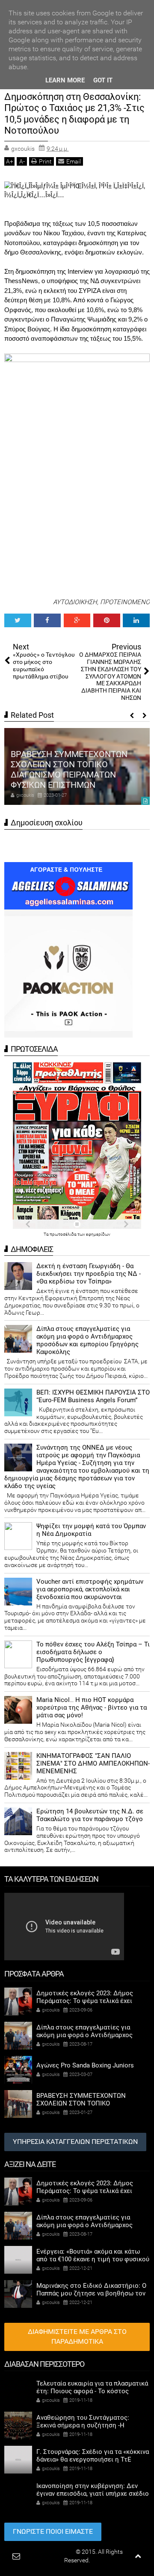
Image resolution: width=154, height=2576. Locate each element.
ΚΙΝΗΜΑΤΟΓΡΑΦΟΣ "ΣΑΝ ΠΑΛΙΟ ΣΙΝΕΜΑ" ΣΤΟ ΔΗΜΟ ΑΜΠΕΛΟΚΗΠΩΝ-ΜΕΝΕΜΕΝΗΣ (93, 1763)
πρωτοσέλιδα (64, 1234)
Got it (103, 80)
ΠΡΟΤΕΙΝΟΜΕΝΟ (125, 602)
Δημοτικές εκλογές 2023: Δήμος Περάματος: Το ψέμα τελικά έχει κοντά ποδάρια (85, 2001)
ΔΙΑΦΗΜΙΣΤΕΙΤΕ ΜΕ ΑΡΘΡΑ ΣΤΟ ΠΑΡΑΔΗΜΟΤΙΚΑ (77, 2336)
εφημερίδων (98, 1234)
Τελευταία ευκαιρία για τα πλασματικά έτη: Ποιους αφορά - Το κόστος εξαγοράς (92, 2391)
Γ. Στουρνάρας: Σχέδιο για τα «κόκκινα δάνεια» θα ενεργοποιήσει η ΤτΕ (93, 2456)
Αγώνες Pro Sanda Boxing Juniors (85, 2065)
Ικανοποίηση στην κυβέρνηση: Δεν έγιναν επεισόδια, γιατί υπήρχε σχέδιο (93, 2490)
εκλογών (129, 252)
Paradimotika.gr (53, 2552)
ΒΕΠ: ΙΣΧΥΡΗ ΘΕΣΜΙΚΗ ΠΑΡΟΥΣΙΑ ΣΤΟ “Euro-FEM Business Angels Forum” (93, 1396)
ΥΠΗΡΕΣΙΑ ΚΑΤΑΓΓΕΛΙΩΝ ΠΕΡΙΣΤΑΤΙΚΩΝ (75, 2142)
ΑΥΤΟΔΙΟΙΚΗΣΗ (75, 602)
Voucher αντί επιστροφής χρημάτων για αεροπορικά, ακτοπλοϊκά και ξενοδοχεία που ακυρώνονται (90, 1589)
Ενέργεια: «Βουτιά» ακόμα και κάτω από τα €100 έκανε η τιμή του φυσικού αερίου (93, 2259)
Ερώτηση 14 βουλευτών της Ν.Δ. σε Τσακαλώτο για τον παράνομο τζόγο (90, 1815)
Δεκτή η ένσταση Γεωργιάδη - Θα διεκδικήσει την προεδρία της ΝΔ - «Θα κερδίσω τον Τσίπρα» (89, 1274)
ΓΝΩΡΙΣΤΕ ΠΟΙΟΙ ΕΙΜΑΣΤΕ (53, 2531)
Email (74, 161)
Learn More (65, 80)
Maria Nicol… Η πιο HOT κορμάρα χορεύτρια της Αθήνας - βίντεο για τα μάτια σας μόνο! (92, 1708)
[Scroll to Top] (138, 2556)
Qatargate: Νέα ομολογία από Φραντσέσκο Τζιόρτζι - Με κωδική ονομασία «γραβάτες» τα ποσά (76, 775)
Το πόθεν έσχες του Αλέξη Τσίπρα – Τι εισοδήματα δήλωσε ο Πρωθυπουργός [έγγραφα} (93, 1652)
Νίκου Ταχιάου (64, 233)
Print (45, 161)
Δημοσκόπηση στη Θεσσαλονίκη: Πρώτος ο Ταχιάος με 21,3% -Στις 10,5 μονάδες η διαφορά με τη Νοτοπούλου (74, 114)
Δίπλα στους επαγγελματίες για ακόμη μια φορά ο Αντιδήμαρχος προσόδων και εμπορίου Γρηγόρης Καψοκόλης (87, 1340)
